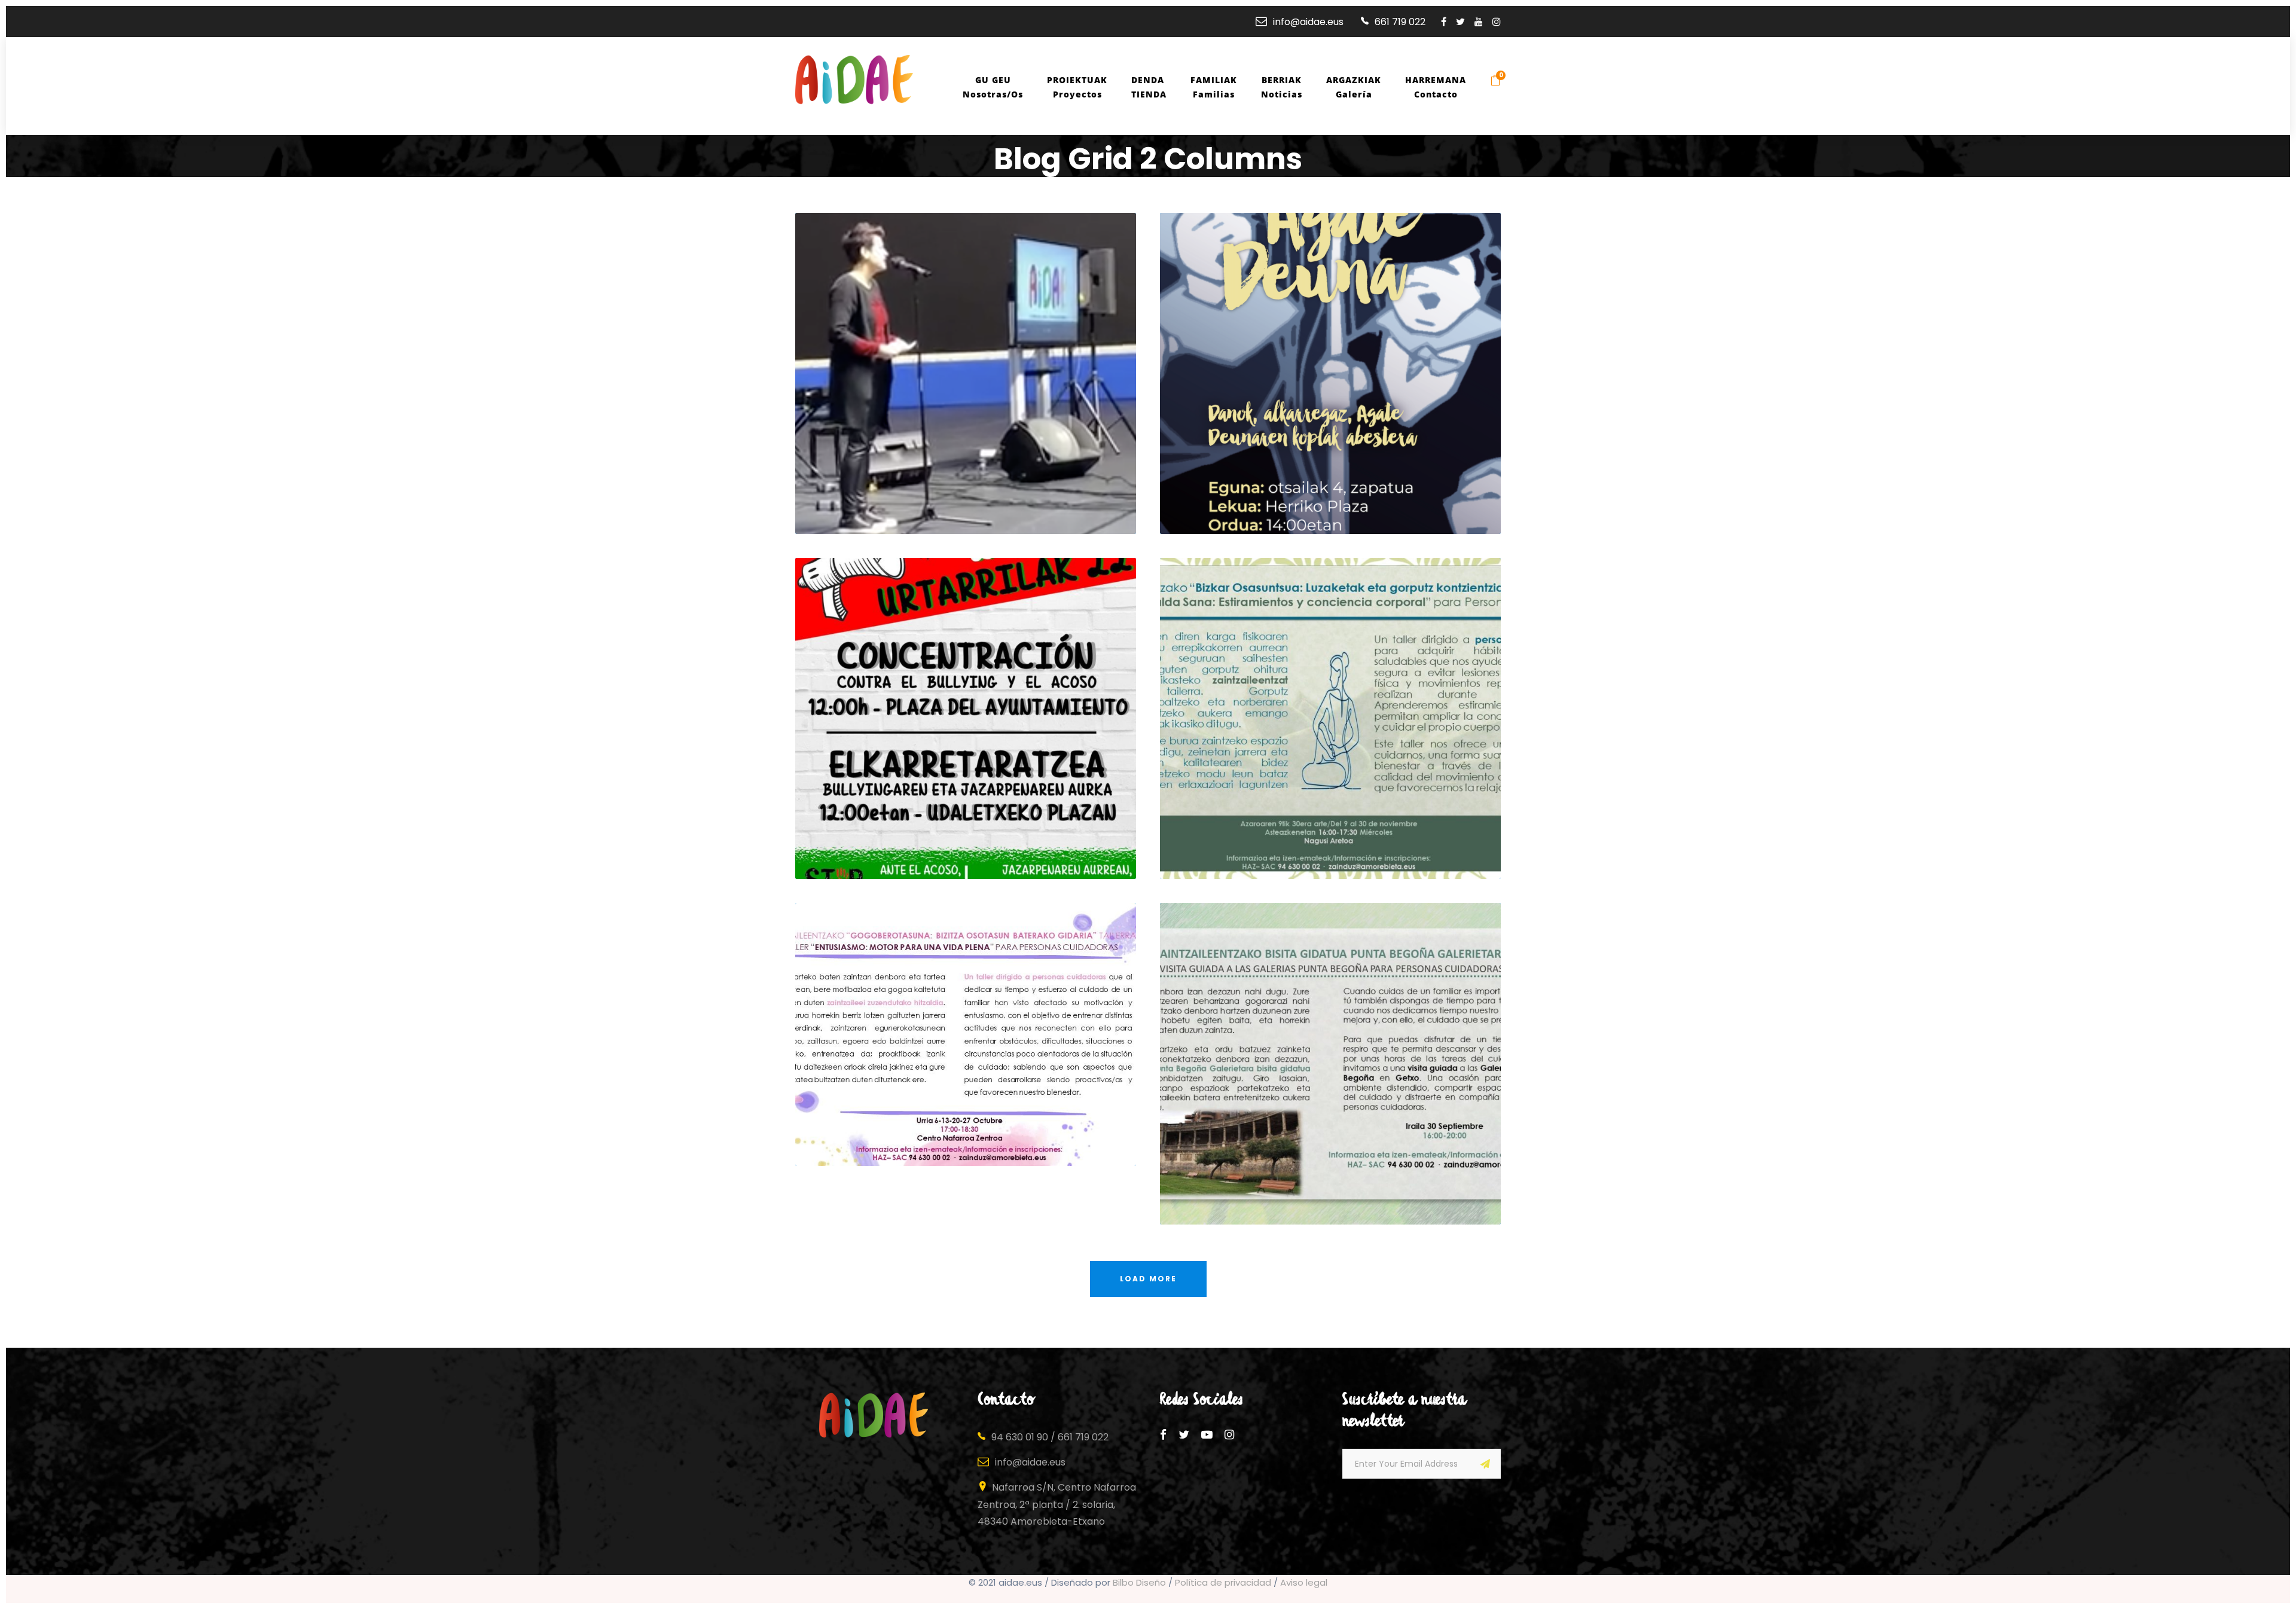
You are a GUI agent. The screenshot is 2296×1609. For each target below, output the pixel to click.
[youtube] (1479, 22)
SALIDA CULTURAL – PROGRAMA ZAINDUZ (1335, 1165)
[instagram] (1497, 22)
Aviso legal (1304, 1582)
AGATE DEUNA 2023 (1335, 475)
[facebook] (1444, 22)
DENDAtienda (1149, 87)
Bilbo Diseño (1139, 1582)
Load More (1148, 1279)
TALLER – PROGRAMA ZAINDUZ (970, 1107)
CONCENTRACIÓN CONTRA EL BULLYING (970, 820)
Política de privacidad (1223, 1582)
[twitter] (1460, 22)
